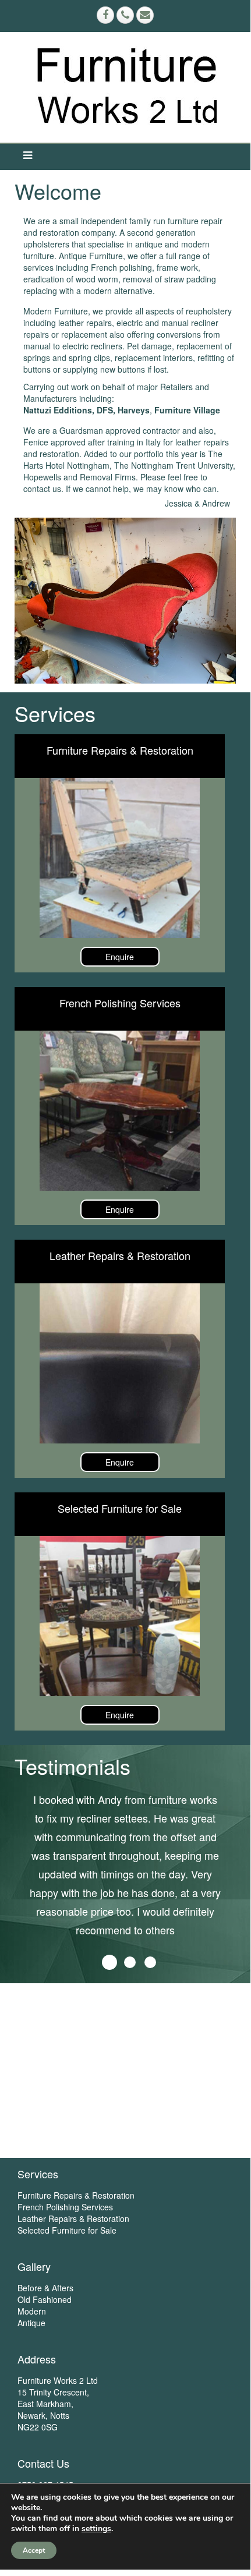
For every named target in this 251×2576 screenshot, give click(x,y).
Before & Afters (45, 2288)
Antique (31, 2323)
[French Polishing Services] (120, 1111)
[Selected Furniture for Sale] (120, 1616)
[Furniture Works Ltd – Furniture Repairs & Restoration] (128, 87)
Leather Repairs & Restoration (120, 1255)
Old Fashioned (45, 2299)
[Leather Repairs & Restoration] (120, 1363)
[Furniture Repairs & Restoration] (120, 858)
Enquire (120, 957)
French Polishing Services (120, 1003)
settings (96, 2529)
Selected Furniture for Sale (120, 1508)
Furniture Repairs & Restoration (120, 750)
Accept (34, 2550)
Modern (32, 2311)
